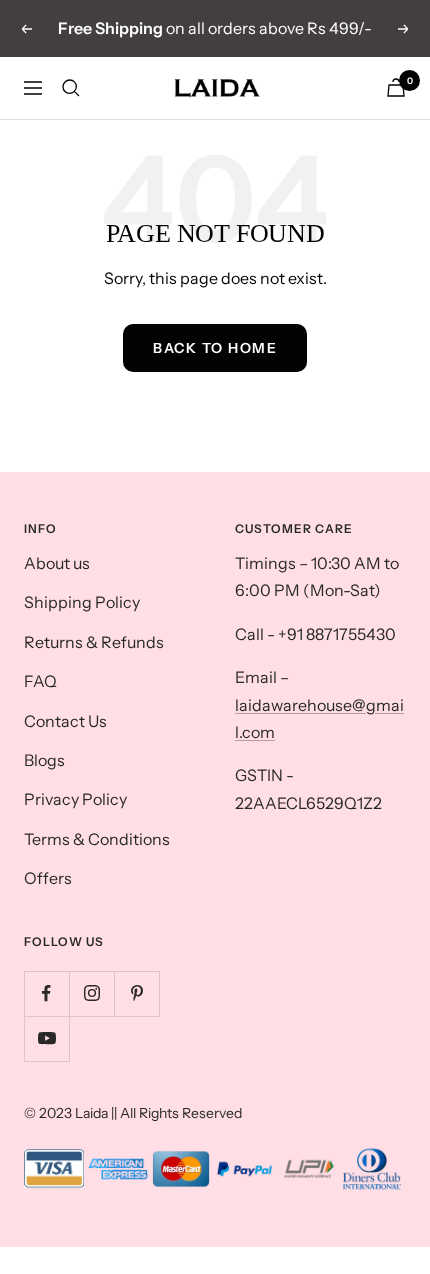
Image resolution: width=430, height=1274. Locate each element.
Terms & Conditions (97, 839)
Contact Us (65, 721)
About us (57, 563)
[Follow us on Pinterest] (136, 993)
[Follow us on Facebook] (46, 993)
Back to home (215, 348)
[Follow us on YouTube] (46, 1038)
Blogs (44, 760)
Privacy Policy (75, 799)
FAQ (40, 681)
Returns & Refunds (94, 642)
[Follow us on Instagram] (91, 993)
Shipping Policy (82, 602)
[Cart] (396, 87)
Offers (48, 878)
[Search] (71, 88)
